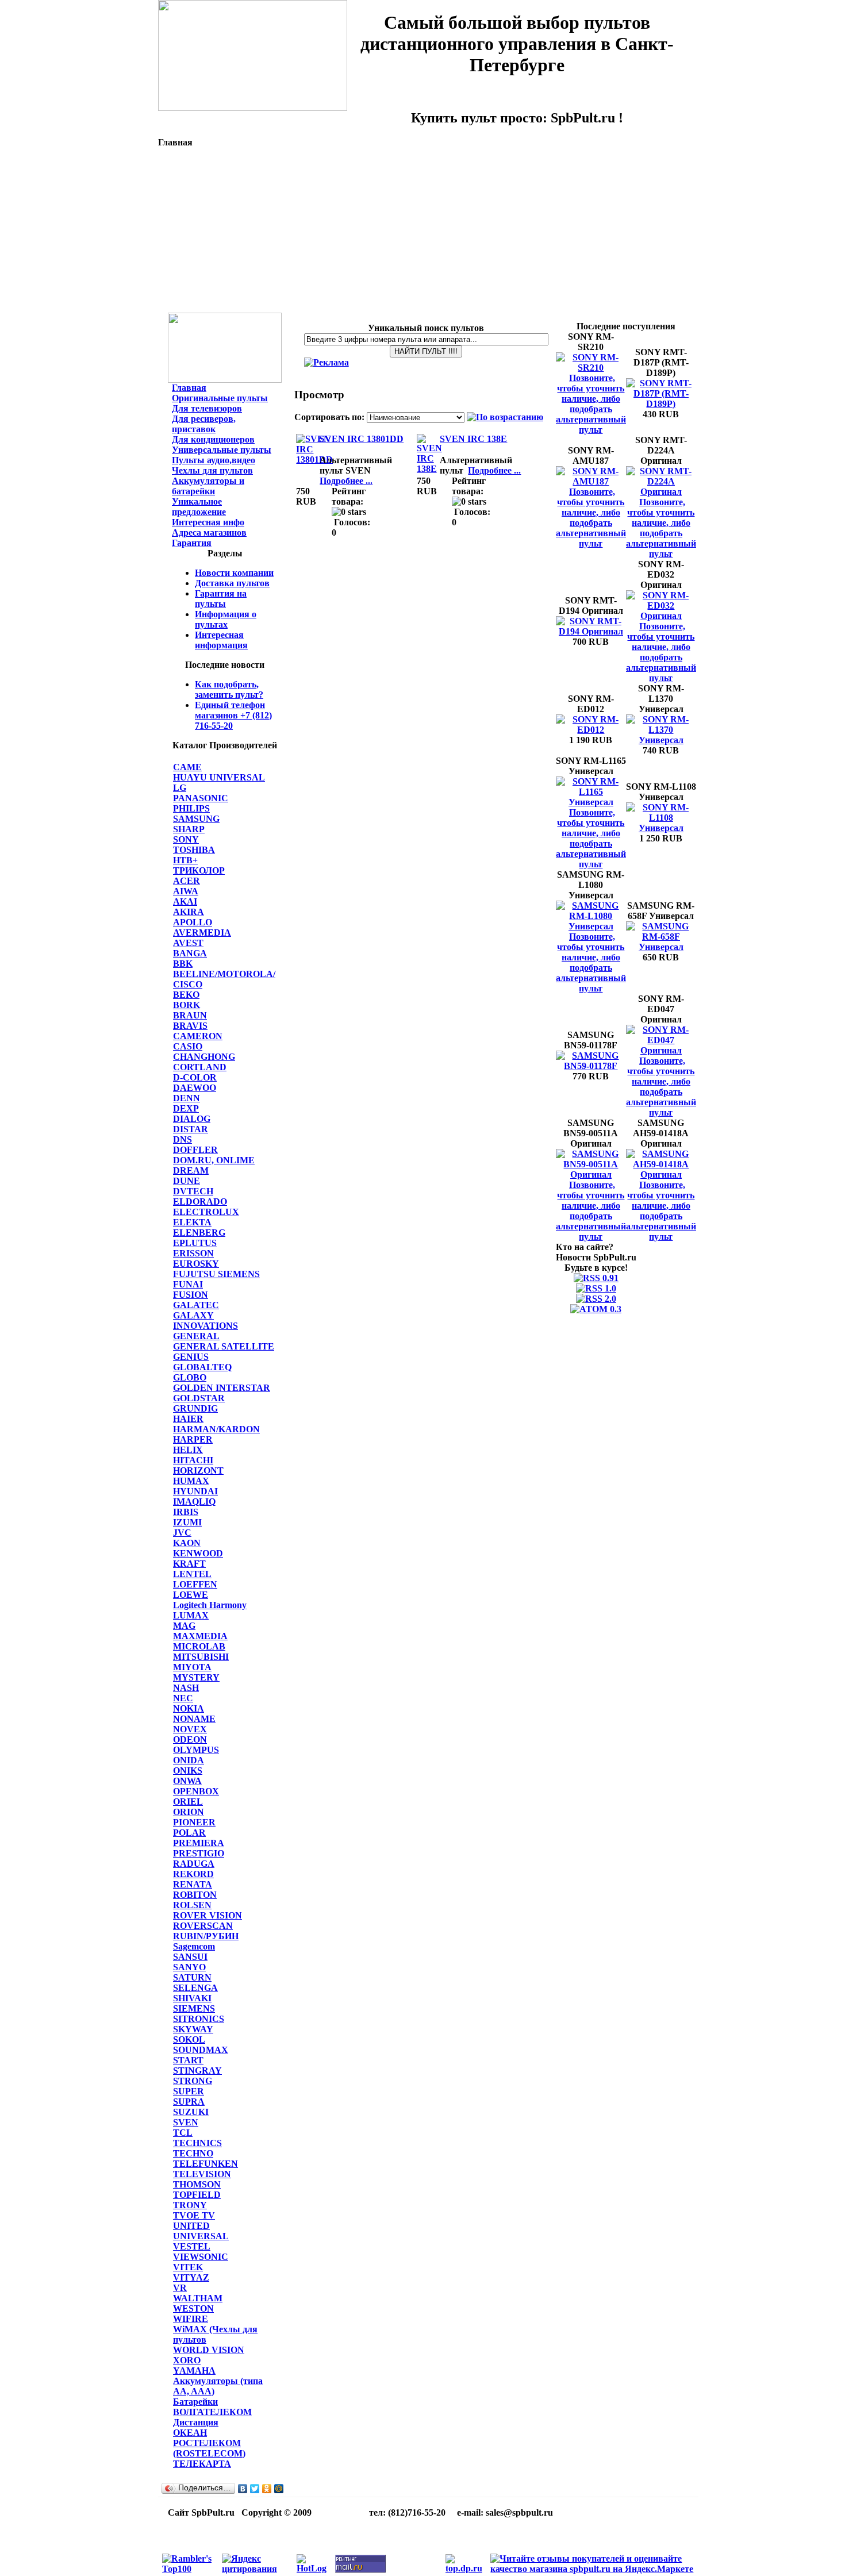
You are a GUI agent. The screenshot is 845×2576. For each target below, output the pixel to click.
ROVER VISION (208, 1915)
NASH (186, 1688)
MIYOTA (192, 1667)
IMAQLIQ (194, 1502)
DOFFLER (195, 1150)
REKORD (193, 1874)
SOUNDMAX (201, 2050)
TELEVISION (202, 2174)
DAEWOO (195, 1088)
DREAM (191, 1170)
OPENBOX (196, 1791)
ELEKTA (192, 1222)
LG (180, 788)
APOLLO (193, 922)
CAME (187, 767)
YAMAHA (194, 2371)
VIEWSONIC (201, 2257)
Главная (189, 388)
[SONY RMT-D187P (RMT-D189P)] (661, 404)
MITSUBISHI (201, 1657)
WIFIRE (191, 2319)
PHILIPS (191, 808)
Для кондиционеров (213, 439)
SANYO (189, 1967)
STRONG (193, 2081)
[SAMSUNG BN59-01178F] (591, 1066)
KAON (187, 1543)
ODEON (190, 1739)
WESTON (193, 2308)
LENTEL (192, 1574)
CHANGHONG (204, 1057)
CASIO (188, 1046)
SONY (186, 839)
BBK (183, 964)
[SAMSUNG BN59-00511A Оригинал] (591, 1174)
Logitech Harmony (210, 1605)
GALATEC (196, 1305)
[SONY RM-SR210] (591, 368)
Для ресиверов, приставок (204, 424)
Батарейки (195, 2402)
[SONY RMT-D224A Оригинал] (661, 492)
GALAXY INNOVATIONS (206, 1320)
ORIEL (188, 1802)
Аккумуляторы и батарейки (208, 486)
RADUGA (194, 1864)
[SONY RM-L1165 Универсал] (591, 802)
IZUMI (187, 1522)
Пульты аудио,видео (214, 460)
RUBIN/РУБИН (206, 1936)
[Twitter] (255, 2489)
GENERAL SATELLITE (224, 1346)
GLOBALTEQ (202, 1367)
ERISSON (193, 1253)
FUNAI (188, 1284)
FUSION (191, 1295)
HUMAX (191, 1481)
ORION (189, 1812)
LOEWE (191, 1595)
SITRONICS (199, 2019)
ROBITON (195, 1895)
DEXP (186, 1108)
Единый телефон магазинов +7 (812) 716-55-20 (233, 715)
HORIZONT (198, 1470)
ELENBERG (199, 1233)
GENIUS (191, 1357)
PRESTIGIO (199, 1853)
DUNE (187, 1181)
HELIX (188, 1450)
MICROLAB (199, 1646)
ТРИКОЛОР (199, 870)
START (188, 2060)
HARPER (193, 1439)
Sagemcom (194, 1946)
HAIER (188, 1419)
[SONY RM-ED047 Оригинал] (661, 1050)
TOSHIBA (194, 850)
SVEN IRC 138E (473, 439)
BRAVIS (190, 1026)
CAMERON (198, 1036)
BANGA (190, 953)
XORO (187, 2360)
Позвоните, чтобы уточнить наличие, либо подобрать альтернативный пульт (591, 404)
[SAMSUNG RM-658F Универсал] (661, 947)
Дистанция (196, 2422)
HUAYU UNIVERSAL (219, 777)
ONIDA (189, 1760)
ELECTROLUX (206, 1212)
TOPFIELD (197, 2195)
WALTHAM (198, 2298)
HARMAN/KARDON (216, 1429)
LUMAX (191, 1615)
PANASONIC (201, 798)
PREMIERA (199, 1843)
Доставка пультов (232, 583)
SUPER (189, 2091)
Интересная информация (221, 640)
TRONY (190, 2205)
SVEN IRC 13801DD (362, 439)
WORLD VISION (209, 2350)
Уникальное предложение (199, 507)
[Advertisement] (428, 232)
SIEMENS (194, 2008)
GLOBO (190, 1377)
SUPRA (189, 2102)
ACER (187, 881)
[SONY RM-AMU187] (591, 481)
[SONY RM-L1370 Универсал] (661, 740)
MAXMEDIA (200, 1636)
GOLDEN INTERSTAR (222, 1388)
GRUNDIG (195, 1408)
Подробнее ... (346, 481)
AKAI (185, 901)
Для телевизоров (207, 408)
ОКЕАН (190, 2433)
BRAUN (190, 1015)
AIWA (186, 891)
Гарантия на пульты (221, 599)
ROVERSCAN (203, 1926)
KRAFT (189, 1564)
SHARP (189, 829)
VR (180, 2288)
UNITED (191, 2226)
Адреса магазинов (209, 532)
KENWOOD (198, 1553)
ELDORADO (200, 1202)
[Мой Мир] (279, 2489)
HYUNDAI (195, 1491)
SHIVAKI (192, 1998)
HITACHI (193, 1460)
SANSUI (190, 1957)
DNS (183, 1139)
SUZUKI (191, 2112)
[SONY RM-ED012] (591, 730)
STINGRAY (197, 2071)
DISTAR (191, 1129)
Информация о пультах (226, 619)
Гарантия (192, 543)
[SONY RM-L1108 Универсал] (661, 828)
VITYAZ (191, 2277)
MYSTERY (196, 1677)
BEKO (186, 995)
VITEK (188, 2267)
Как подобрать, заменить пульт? (229, 689)
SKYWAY (193, 2029)
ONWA (187, 1781)
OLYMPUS (196, 1750)
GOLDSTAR (199, 1398)
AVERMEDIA (202, 933)
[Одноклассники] (267, 2489)
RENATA (193, 1884)
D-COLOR (195, 1077)
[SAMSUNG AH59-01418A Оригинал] (661, 1174)
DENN (187, 1098)
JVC (182, 1533)
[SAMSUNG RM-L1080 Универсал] (591, 926)
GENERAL (196, 1336)
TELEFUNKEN (206, 2164)
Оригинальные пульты (220, 398)
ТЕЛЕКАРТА (202, 2464)
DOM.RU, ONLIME (214, 1160)
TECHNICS (197, 2143)
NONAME (194, 1719)
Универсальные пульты (222, 450)
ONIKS (188, 1770)
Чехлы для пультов (212, 470)
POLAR (189, 1833)
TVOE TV (194, 2215)
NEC (183, 1698)
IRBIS (186, 1512)
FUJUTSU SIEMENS (216, 1274)
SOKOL (189, 2039)
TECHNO (193, 2153)
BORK (187, 1005)
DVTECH (193, 1191)
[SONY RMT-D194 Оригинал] (591, 631)
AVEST (188, 943)
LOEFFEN (195, 1584)
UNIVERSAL (201, 2236)
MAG (184, 1626)
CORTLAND (200, 1067)
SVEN (186, 2122)
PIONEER (194, 1822)
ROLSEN (192, 1905)
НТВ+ (185, 860)
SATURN (192, 1977)
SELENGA (195, 1988)
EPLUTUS (195, 1243)
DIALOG (192, 1119)
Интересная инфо (208, 522)
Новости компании (234, 573)
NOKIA (189, 1708)
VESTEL (192, 2246)
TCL (183, 2133)
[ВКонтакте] (243, 2489)
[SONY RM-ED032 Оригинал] (661, 616)
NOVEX (190, 1729)
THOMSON (197, 2184)
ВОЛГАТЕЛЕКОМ (212, 2412)
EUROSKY (196, 1264)
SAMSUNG (196, 819)
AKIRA (189, 912)
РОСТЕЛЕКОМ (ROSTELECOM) (209, 2448)
